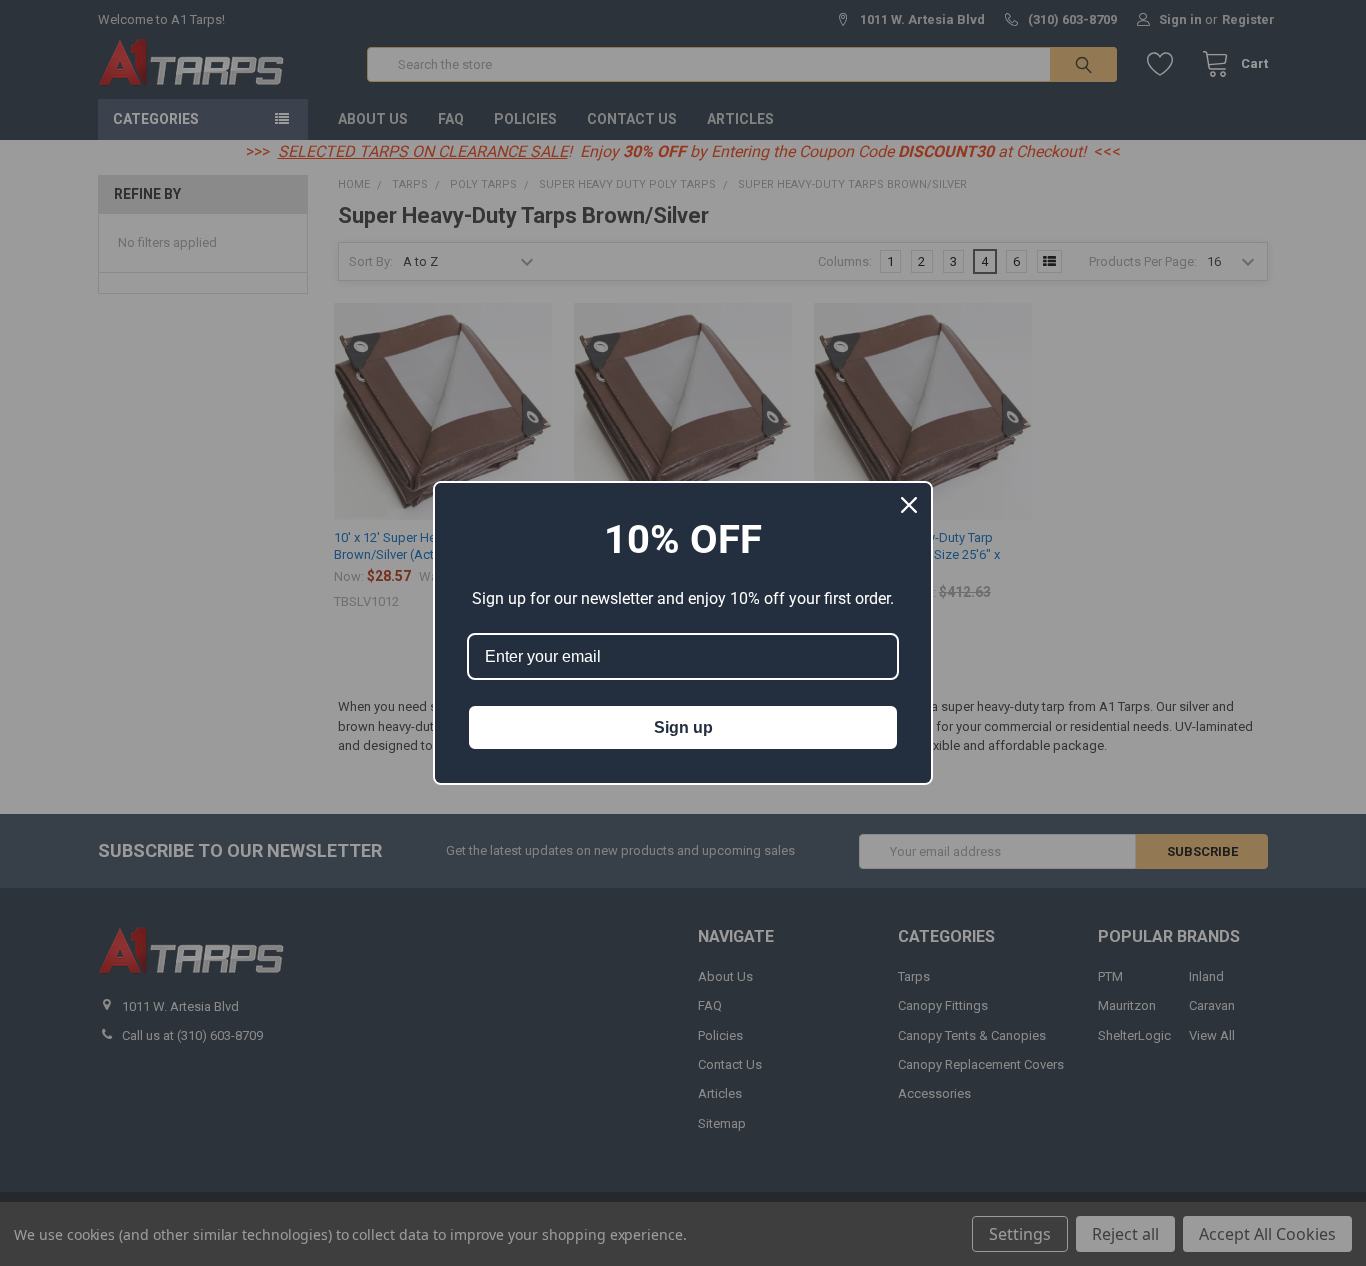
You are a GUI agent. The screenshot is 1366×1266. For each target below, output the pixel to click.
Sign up (683, 727)
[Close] (909, 505)
